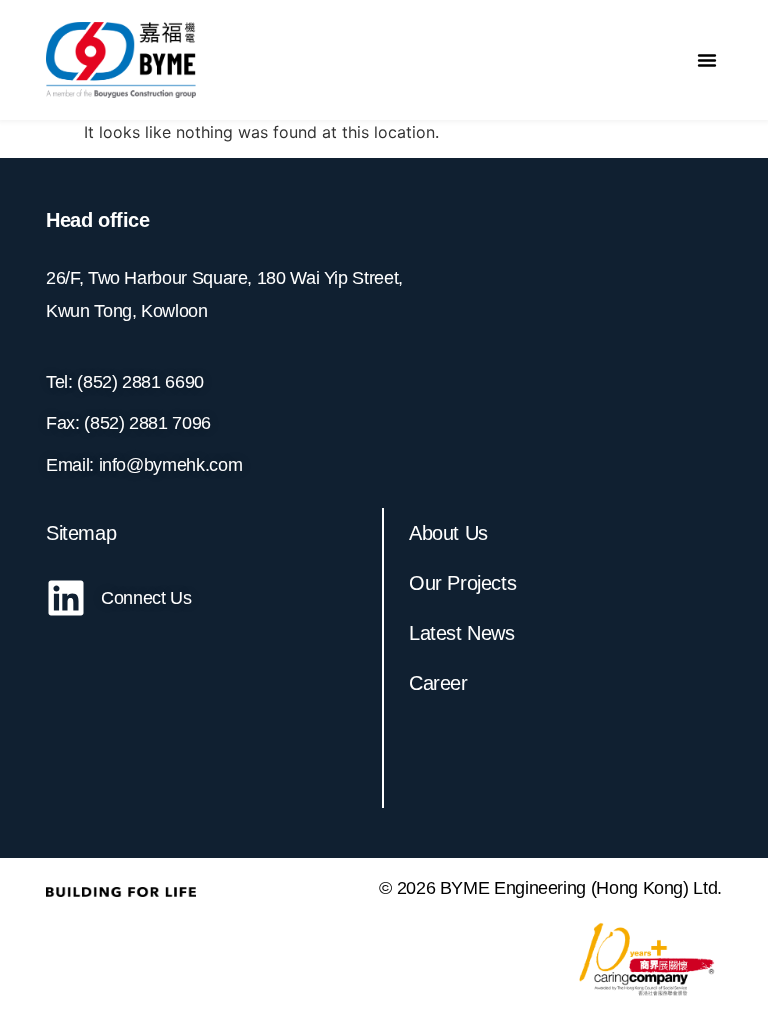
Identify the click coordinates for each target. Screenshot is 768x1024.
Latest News (462, 633)
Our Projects (462, 583)
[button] (707, 60)
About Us (448, 533)
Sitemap (81, 533)
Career (438, 683)
